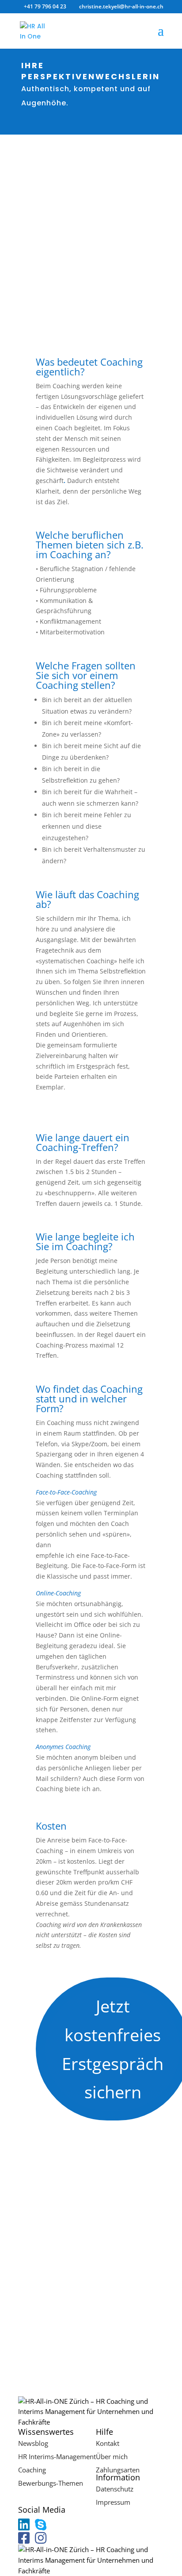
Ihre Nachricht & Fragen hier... (63, 2310)
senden (43, 2350)
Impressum (113, 2502)
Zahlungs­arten (118, 2470)
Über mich (112, 2456)
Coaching (32, 2470)
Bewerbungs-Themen (51, 2483)
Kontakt (108, 2443)
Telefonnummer (42, 2293)
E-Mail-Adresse (40, 2276)
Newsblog (33, 2443)
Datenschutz (115, 2489)
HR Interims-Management (57, 2456)
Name (27, 2259)
